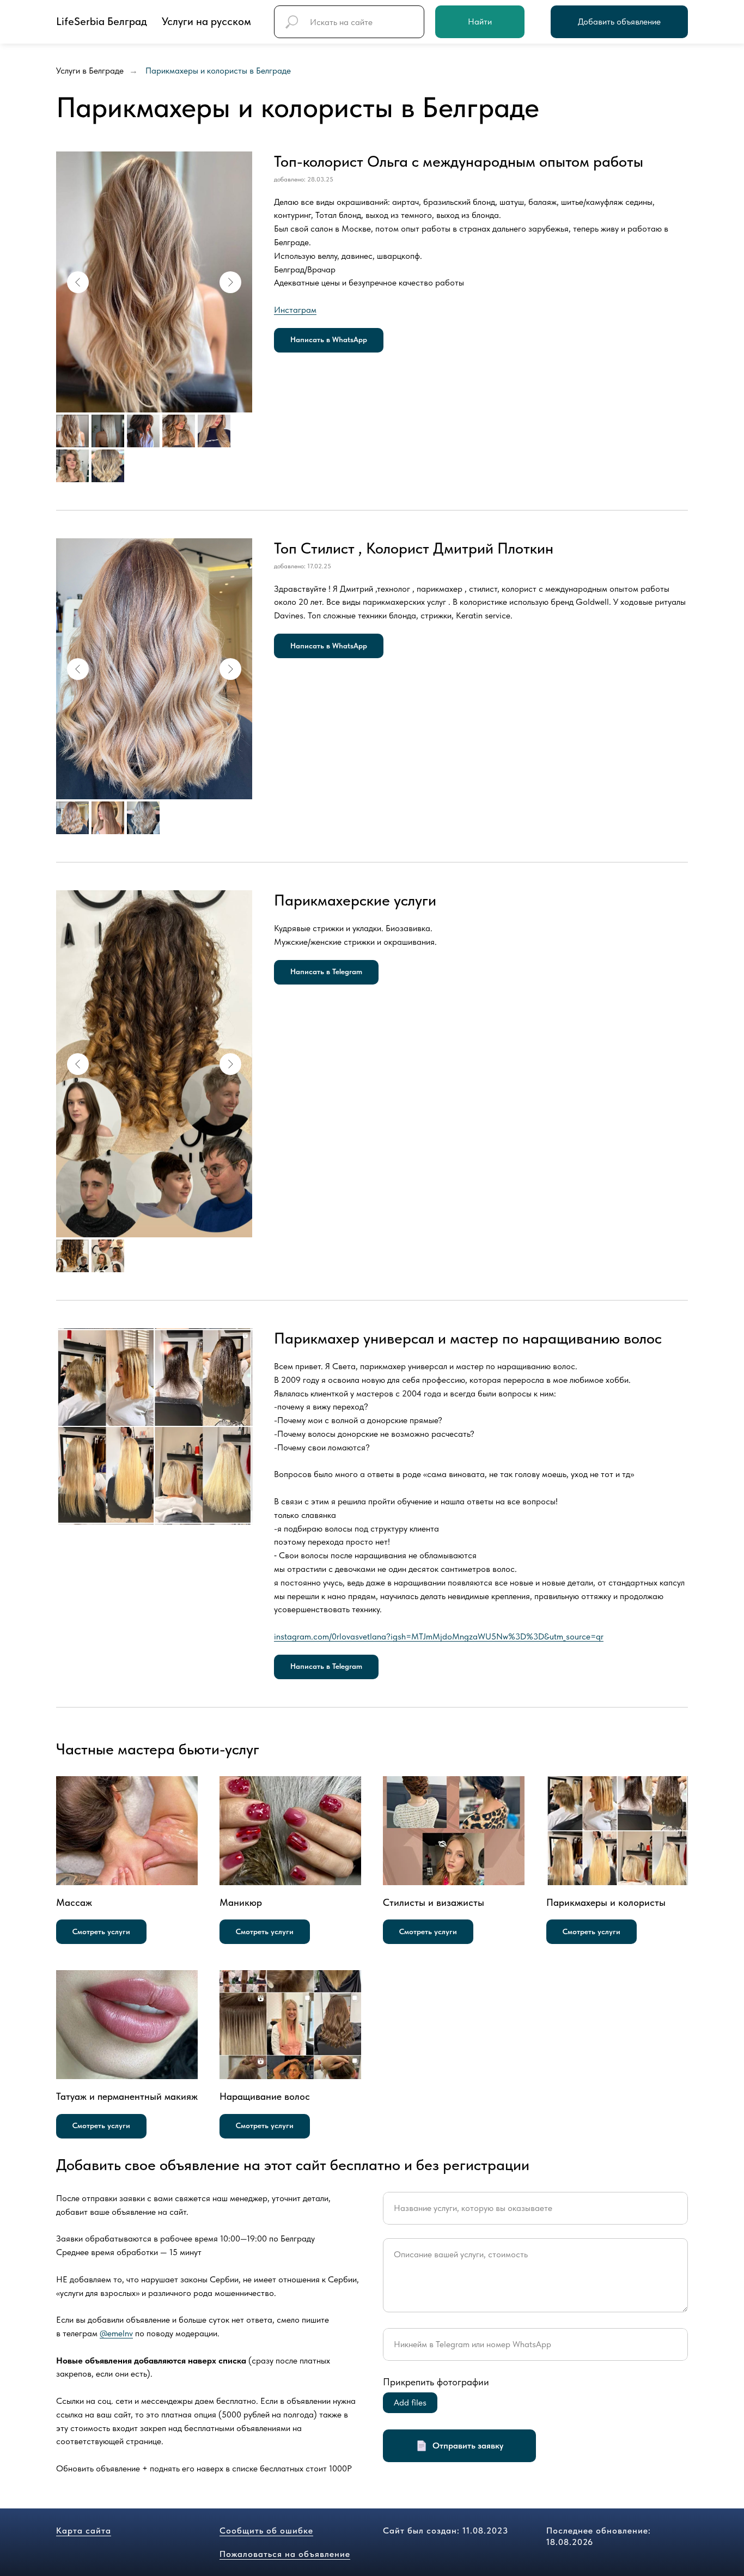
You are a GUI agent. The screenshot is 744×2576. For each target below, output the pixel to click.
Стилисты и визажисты (434, 1902)
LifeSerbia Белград (102, 21)
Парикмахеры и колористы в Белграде (218, 71)
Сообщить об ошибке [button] (266, 2531)
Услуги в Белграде (90, 71)
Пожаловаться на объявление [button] (285, 2554)
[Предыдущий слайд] (78, 282)
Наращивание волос (265, 2096)
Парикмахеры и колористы (606, 1902)
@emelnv (116, 2333)
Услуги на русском (206, 21)
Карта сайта (84, 2531)
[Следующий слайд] (230, 282)
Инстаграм (295, 310)
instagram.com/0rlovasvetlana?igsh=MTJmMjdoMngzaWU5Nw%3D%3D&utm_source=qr (439, 1636)
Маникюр (241, 1902)
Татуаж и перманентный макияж (127, 2096)
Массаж (74, 1902)
